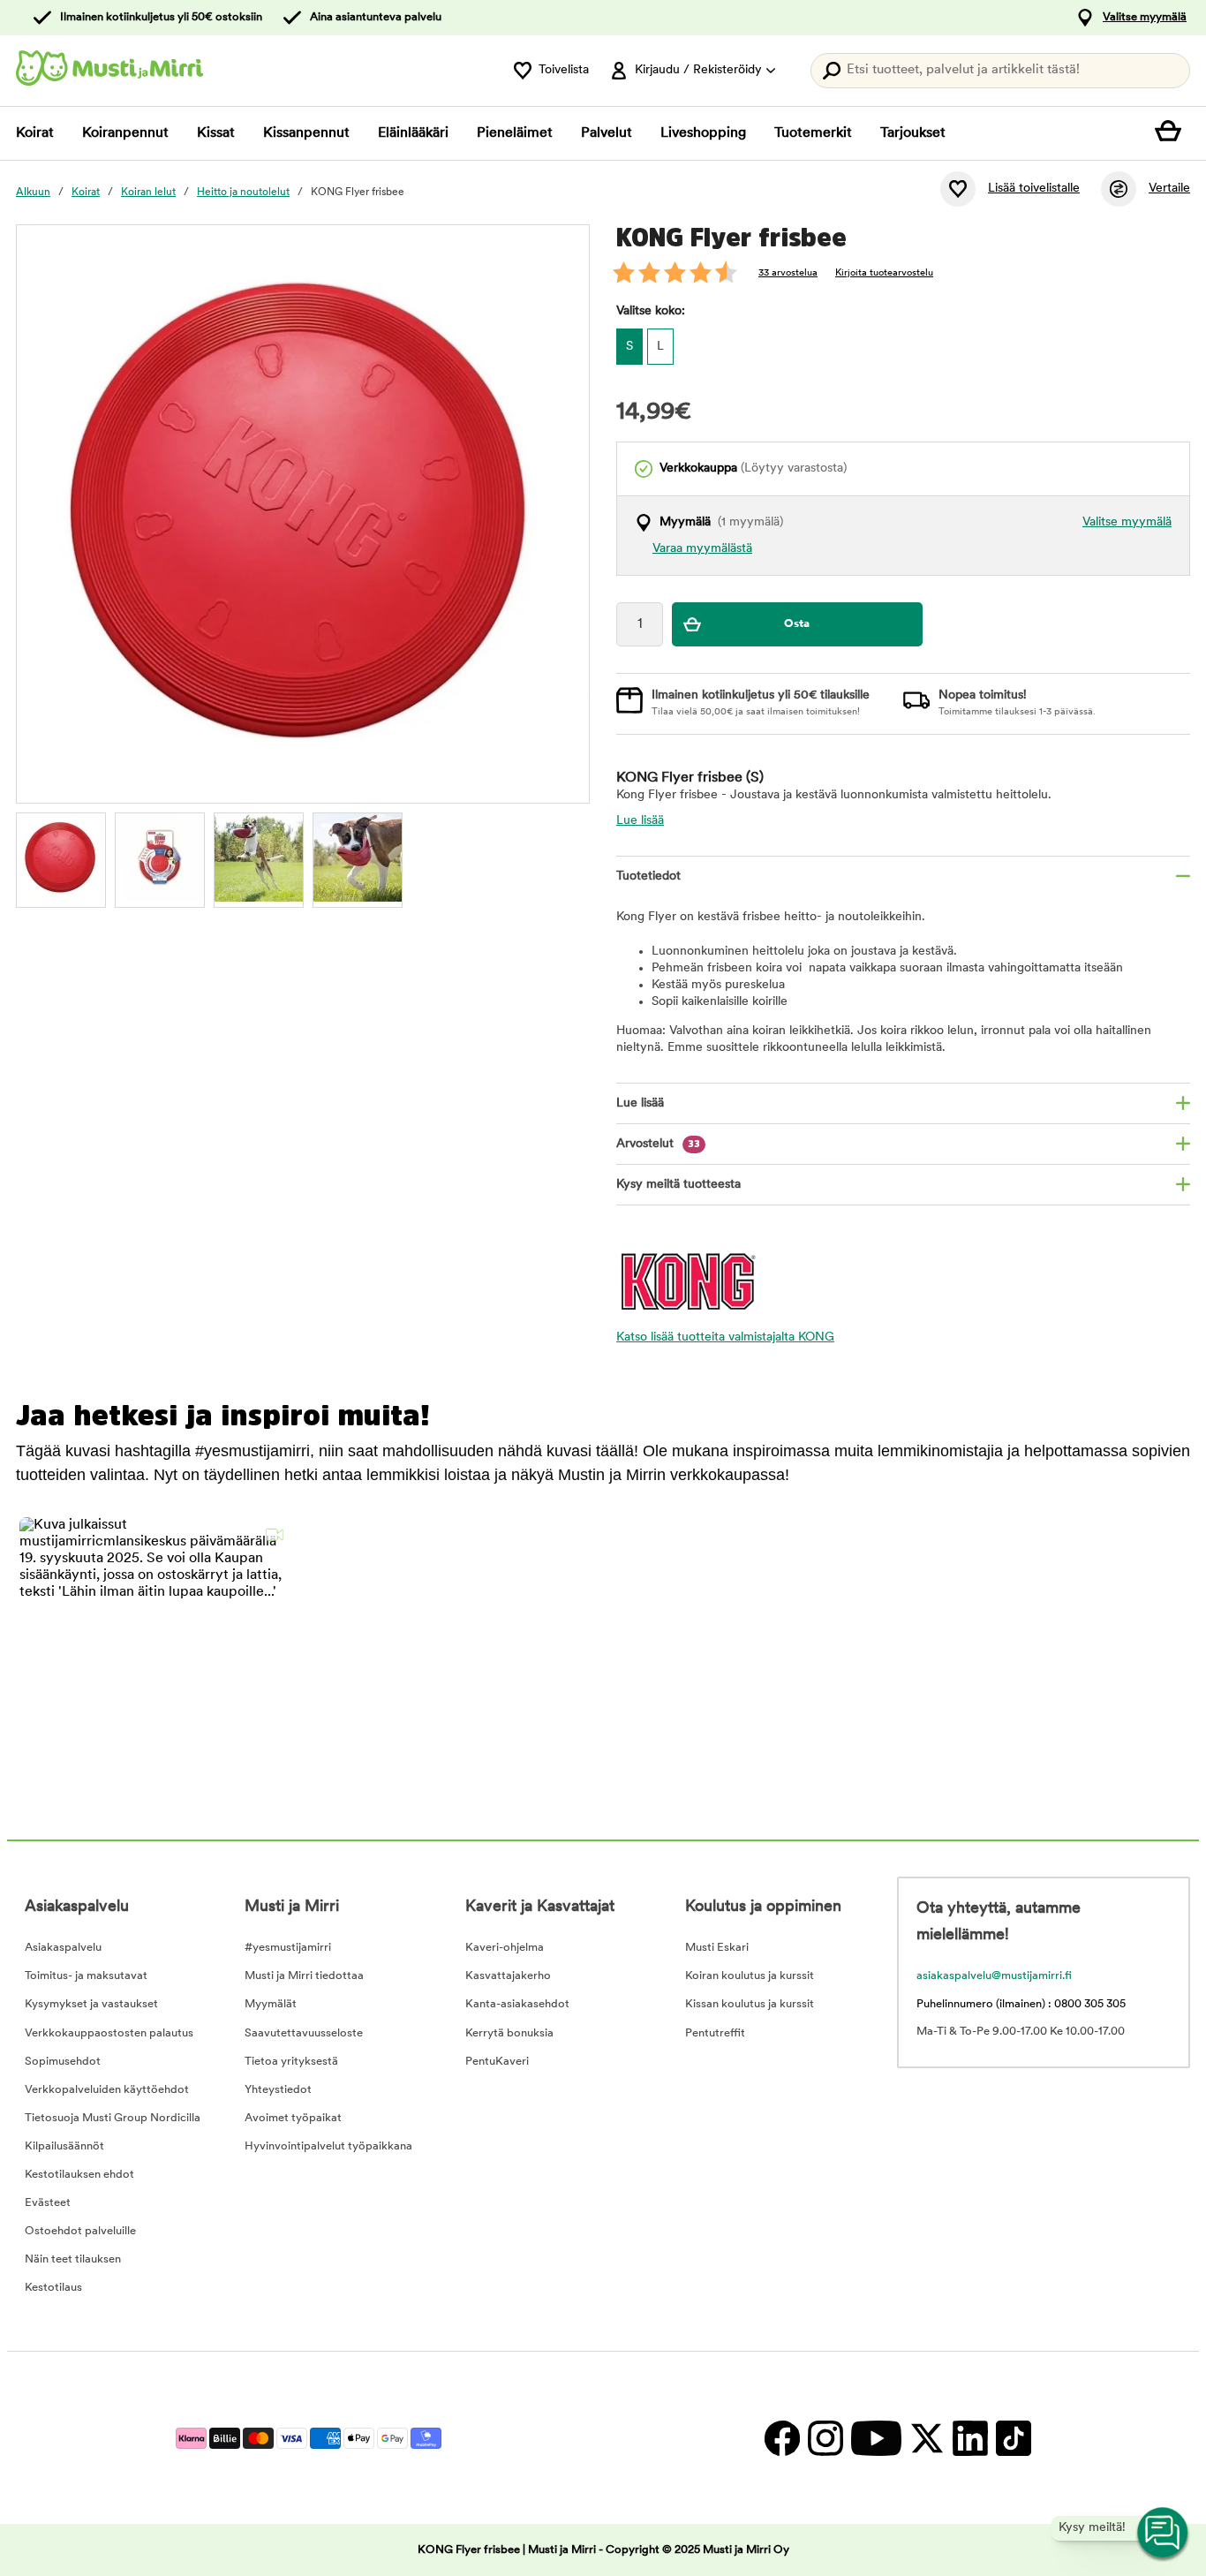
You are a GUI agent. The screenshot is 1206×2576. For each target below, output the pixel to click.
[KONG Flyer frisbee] (61, 857)
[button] (156, 1654)
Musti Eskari (717, 1948)
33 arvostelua (788, 273)
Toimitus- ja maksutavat (86, 1976)
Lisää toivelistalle (1034, 189)
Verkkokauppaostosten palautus (109, 2033)
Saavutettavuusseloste (304, 2033)
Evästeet (48, 2203)
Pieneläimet (515, 133)
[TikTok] (1011, 2438)
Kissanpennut (306, 133)
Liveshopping (703, 133)
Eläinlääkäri (413, 133)
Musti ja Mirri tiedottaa (304, 1976)
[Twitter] (927, 2438)
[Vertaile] (1119, 189)
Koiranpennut (125, 133)
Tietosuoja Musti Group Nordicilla (113, 2118)
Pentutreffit (715, 2033)
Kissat (216, 133)
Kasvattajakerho (508, 1976)
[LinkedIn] (970, 2438)
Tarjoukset (913, 133)
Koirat (35, 133)
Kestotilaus (53, 2288)
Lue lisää (640, 821)
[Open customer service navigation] (1164, 2534)
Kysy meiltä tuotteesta (678, 1185)
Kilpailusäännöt (64, 2146)
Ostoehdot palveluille (80, 2231)
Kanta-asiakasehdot (517, 2004)
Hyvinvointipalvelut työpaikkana (328, 2146)
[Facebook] (782, 2438)
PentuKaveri (497, 2062)
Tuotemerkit (813, 133)
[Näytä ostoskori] (1172, 133)
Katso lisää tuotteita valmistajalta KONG (725, 1337)
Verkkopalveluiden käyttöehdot (107, 2090)
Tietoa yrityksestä (291, 2062)
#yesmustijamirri (288, 1948)
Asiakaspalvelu (63, 1948)
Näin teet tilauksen (73, 2259)
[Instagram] (825, 2438)
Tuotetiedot (648, 876)
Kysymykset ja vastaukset (91, 2004)
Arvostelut (658, 1144)
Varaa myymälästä (702, 549)
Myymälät (271, 2004)
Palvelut (607, 133)
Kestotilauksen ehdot (79, 2175)
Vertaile (1169, 189)
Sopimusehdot (63, 2062)
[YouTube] (876, 2438)
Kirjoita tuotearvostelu (884, 273)
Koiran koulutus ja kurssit (750, 1976)
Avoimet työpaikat (293, 2118)
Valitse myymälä (1145, 17)
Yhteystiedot (278, 2090)
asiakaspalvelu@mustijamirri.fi (994, 1976)
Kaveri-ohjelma (505, 1948)
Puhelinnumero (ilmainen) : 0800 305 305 (1021, 2004)
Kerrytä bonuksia (509, 2033)
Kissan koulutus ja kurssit (750, 2004)
